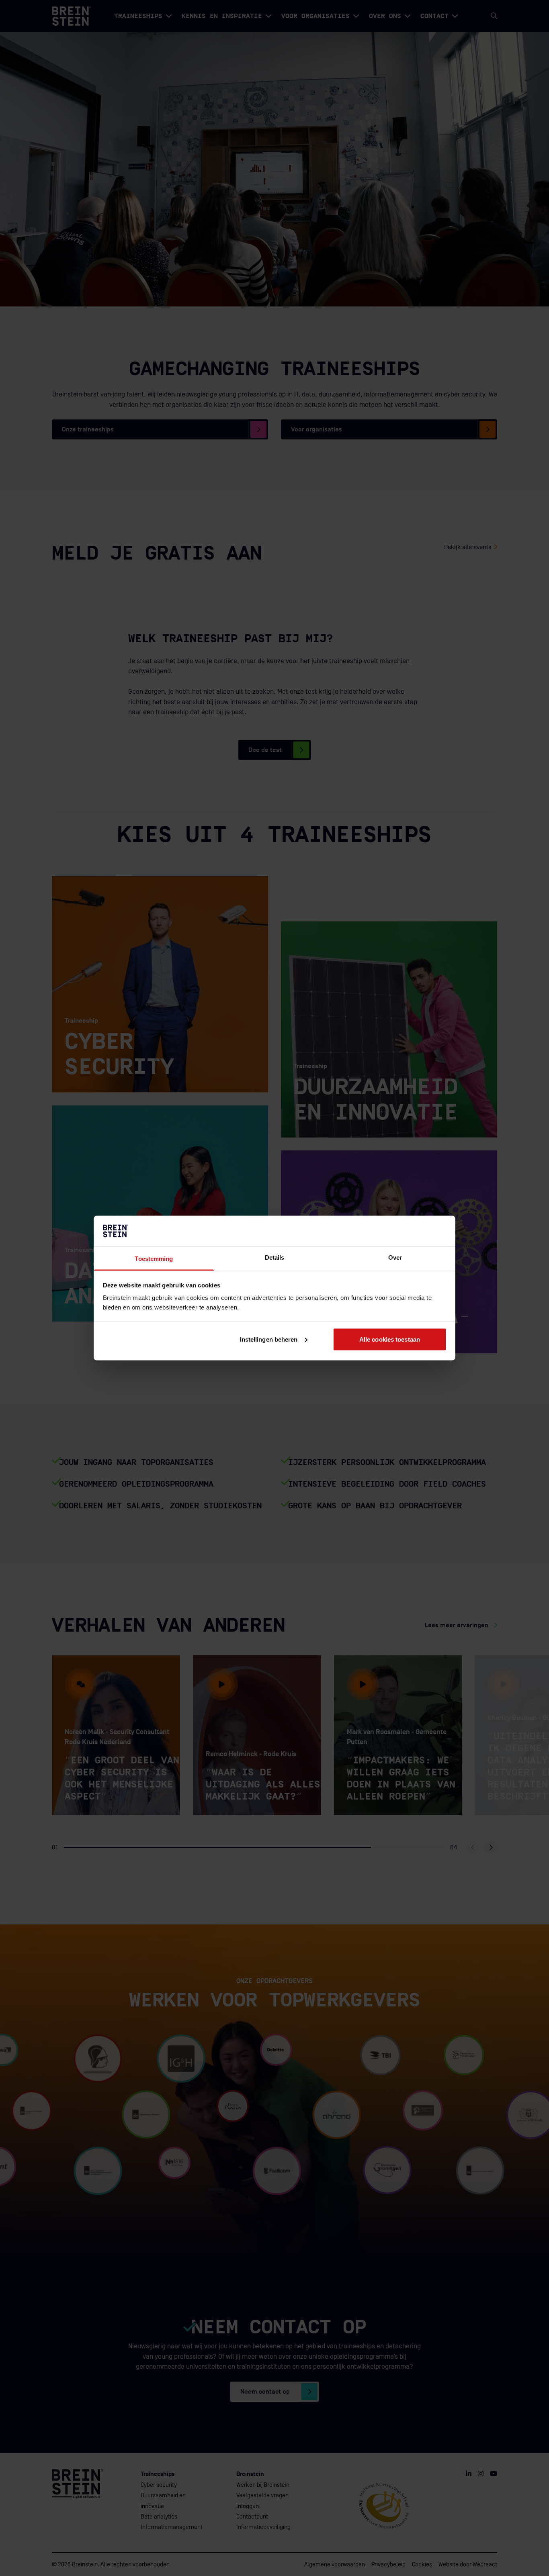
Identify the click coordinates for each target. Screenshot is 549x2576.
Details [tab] (275, 1257)
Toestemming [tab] (154, 1259)
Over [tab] (395, 1257)
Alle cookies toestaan (390, 1339)
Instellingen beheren (269, 1339)
